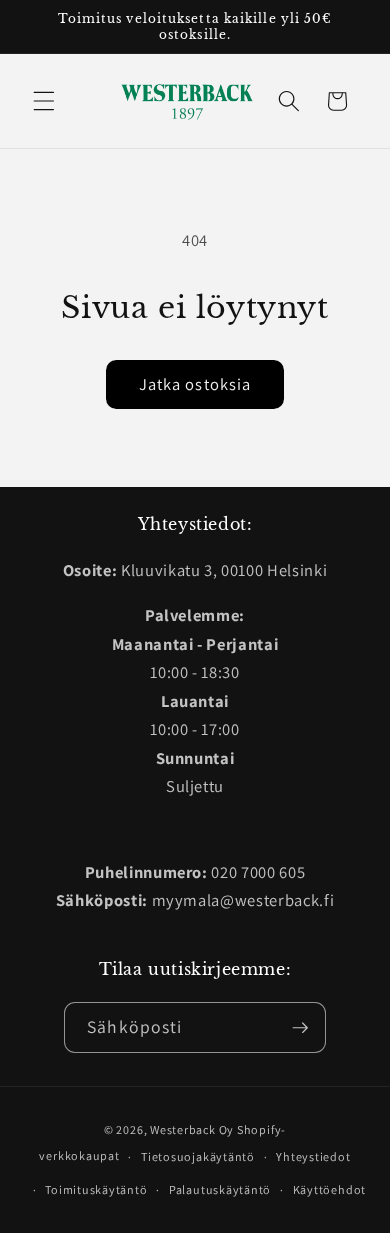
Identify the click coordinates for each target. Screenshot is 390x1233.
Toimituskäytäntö (96, 1189)
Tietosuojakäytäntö (198, 1156)
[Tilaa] (300, 1028)
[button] (44, 101)
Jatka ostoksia (195, 384)
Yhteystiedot (313, 1156)
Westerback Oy (192, 1129)
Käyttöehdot (329, 1189)
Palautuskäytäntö (220, 1189)
